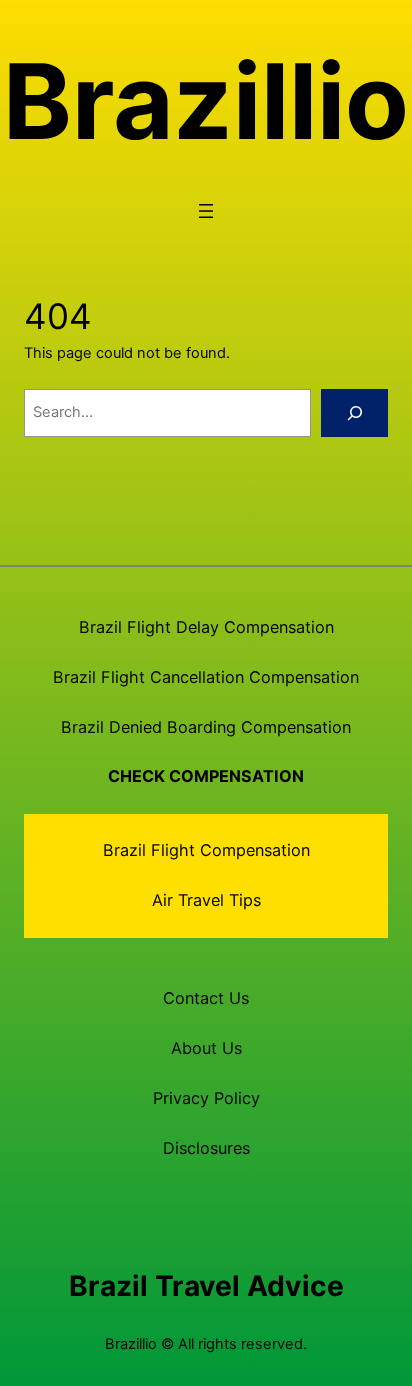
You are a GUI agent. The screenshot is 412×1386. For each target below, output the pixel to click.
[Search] (354, 413)
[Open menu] (206, 211)
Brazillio (206, 101)
